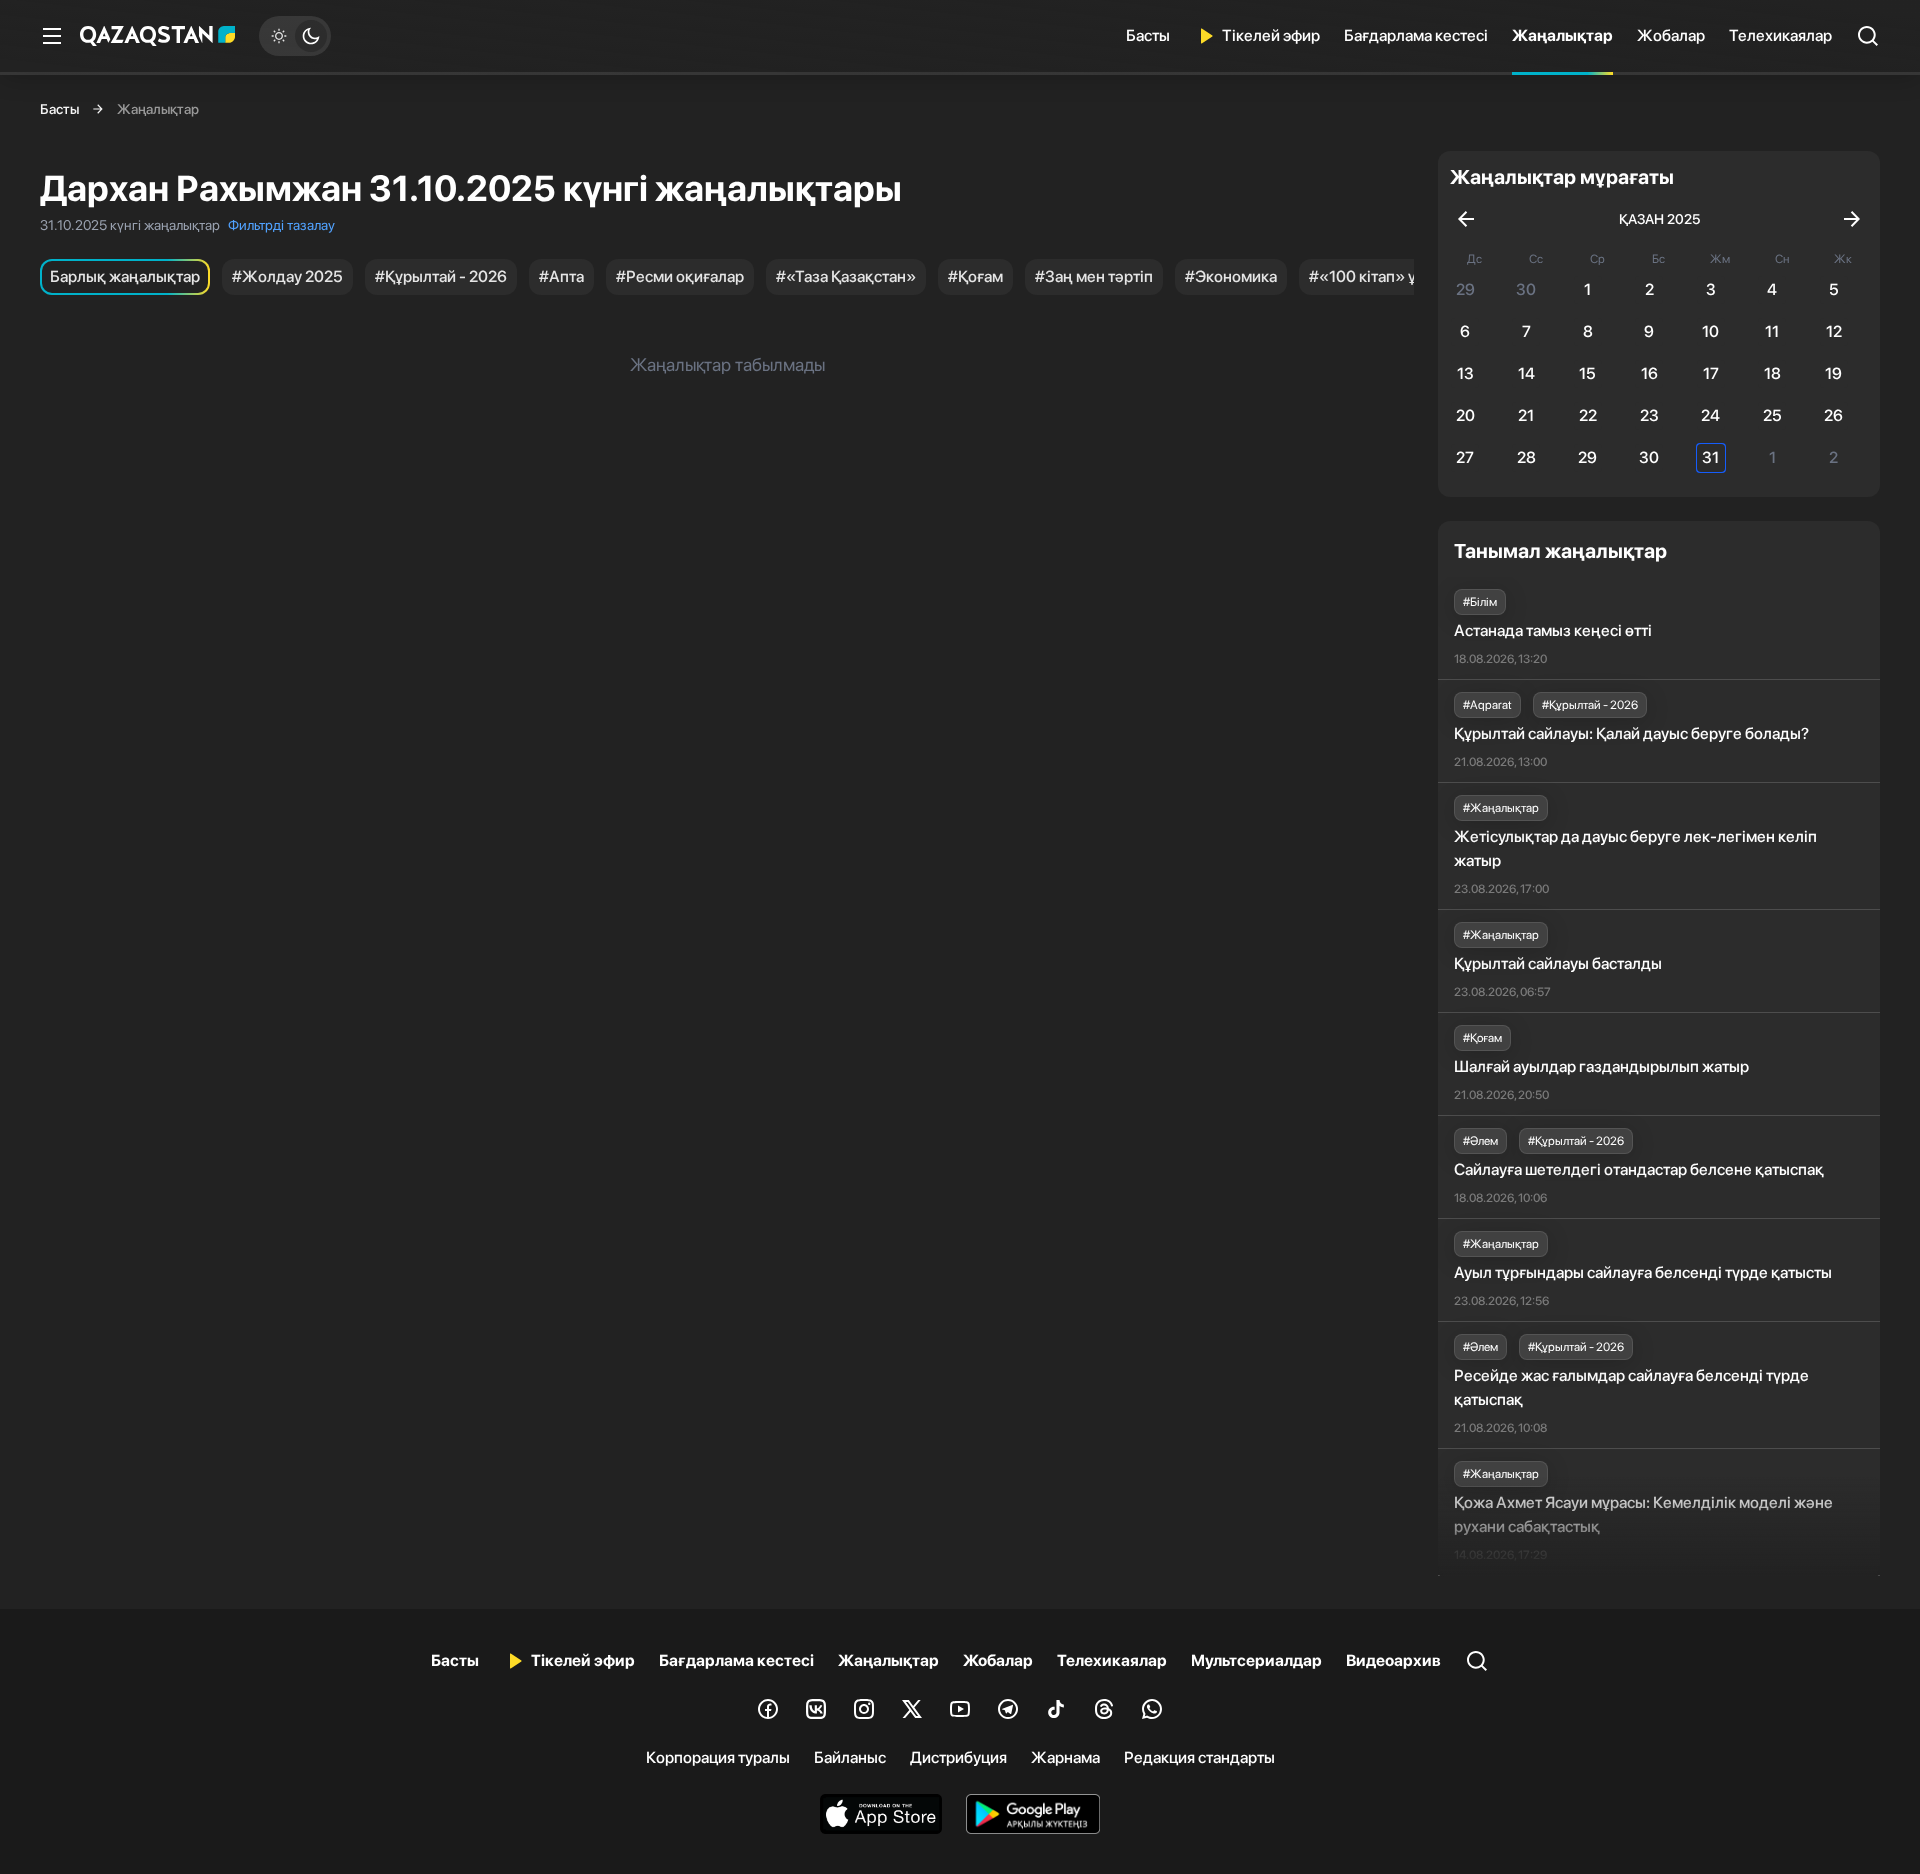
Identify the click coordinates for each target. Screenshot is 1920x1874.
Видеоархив (1393, 1660)
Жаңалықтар (1562, 35)
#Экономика (1231, 276)
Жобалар (1671, 35)
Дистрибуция (958, 1757)
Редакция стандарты (1199, 1757)
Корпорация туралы (718, 1757)
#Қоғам (975, 276)
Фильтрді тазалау (281, 225)
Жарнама (1065, 1757)
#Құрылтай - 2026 (441, 276)
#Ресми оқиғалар (680, 276)
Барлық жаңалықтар (125, 276)
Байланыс (850, 1757)
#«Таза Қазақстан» (846, 276)
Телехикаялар (1780, 35)
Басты (1148, 35)
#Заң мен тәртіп (1094, 276)
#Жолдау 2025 (287, 276)
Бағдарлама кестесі (1416, 35)
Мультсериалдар (1256, 1660)
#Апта (561, 276)
